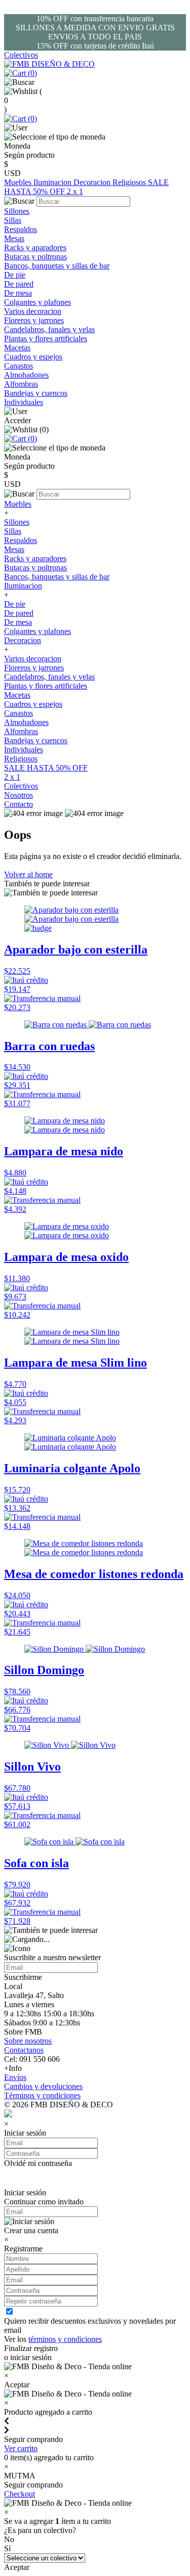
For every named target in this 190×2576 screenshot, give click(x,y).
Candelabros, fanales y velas (49, 329)
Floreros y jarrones (34, 320)
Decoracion (93, 182)
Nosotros (18, 795)
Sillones (17, 211)
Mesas (14, 238)
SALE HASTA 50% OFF (46, 768)
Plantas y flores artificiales (46, 338)
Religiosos (130, 182)
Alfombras (21, 384)
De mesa (18, 293)
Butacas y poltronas (35, 257)
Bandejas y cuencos (36, 393)
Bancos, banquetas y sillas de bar (57, 266)
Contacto (18, 804)
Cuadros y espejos (33, 357)
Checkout (20, 2494)
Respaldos (21, 229)
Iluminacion (53, 182)
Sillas (13, 220)
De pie (15, 275)
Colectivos (21, 55)
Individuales (24, 402)
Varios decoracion (33, 311)
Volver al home (28, 874)
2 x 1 (75, 191)
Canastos (18, 366)
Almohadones (26, 375)
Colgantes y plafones (37, 302)
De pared (19, 284)
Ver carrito (21, 2448)
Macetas (17, 348)
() (31, 73)
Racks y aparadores (35, 247)
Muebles (19, 182)
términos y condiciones (65, 2339)
